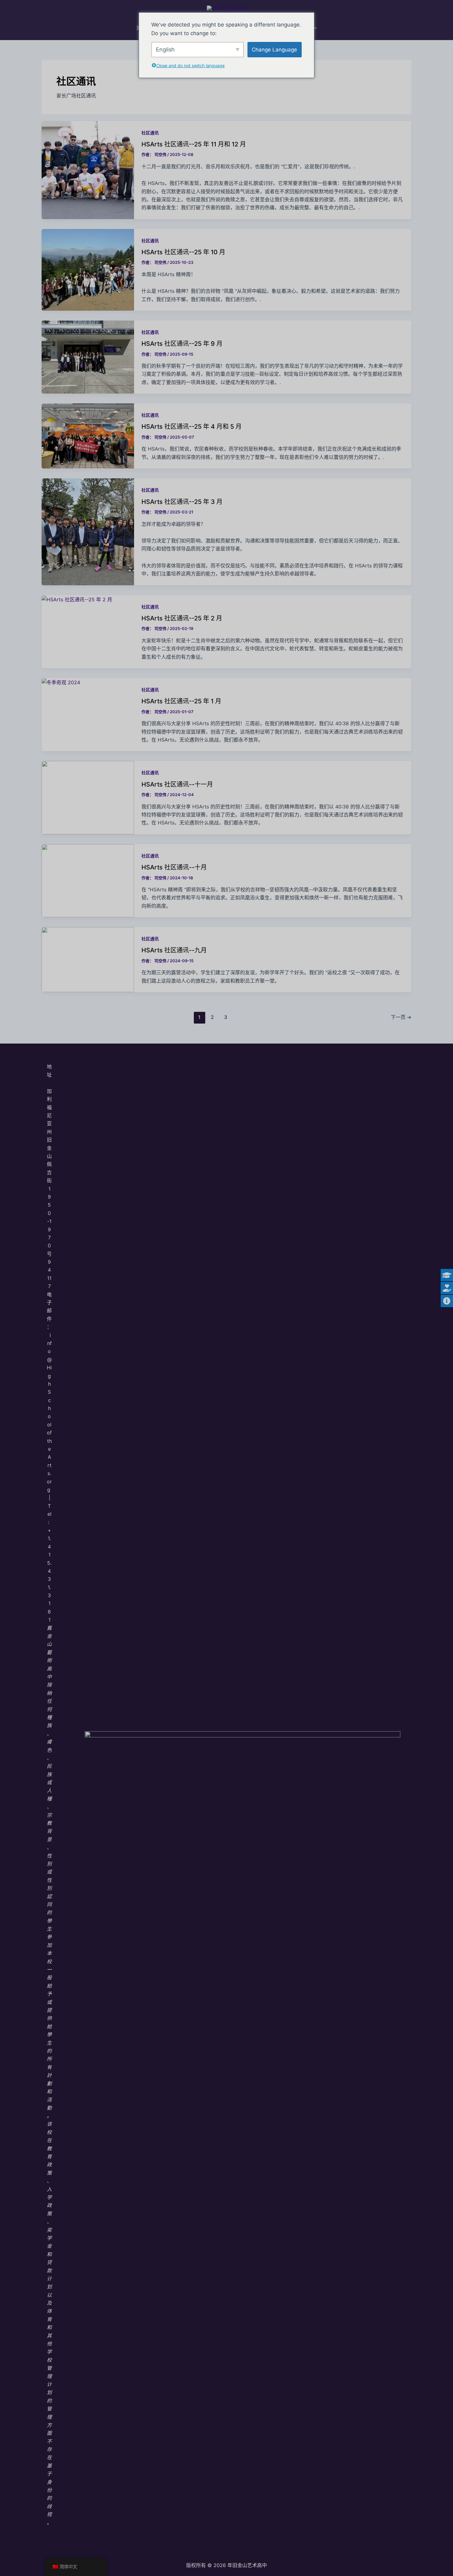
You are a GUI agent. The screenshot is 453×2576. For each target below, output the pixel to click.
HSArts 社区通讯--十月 (174, 867)
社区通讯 (150, 133)
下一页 (401, 1017)
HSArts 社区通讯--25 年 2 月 (182, 618)
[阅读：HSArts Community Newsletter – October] (88, 880)
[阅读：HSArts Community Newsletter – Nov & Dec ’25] (88, 170)
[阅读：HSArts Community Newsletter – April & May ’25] (88, 435)
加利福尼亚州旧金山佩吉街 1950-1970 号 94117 (49, 1189)
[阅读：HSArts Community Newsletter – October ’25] (88, 269)
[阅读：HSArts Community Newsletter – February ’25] (77, 599)
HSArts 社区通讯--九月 (174, 950)
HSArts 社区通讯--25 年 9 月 (182, 344)
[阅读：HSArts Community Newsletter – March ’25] (88, 531)
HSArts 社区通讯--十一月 (177, 784)
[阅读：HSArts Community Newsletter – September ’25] (88, 357)
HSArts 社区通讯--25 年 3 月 (182, 502)
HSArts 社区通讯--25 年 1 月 (181, 701)
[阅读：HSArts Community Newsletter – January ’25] (61, 682)
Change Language (274, 50)
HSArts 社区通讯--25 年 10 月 (183, 252)
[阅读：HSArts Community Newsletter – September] (88, 959)
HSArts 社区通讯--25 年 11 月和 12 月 (194, 144)
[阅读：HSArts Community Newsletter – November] (88, 797)
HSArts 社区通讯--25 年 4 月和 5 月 (192, 427)
